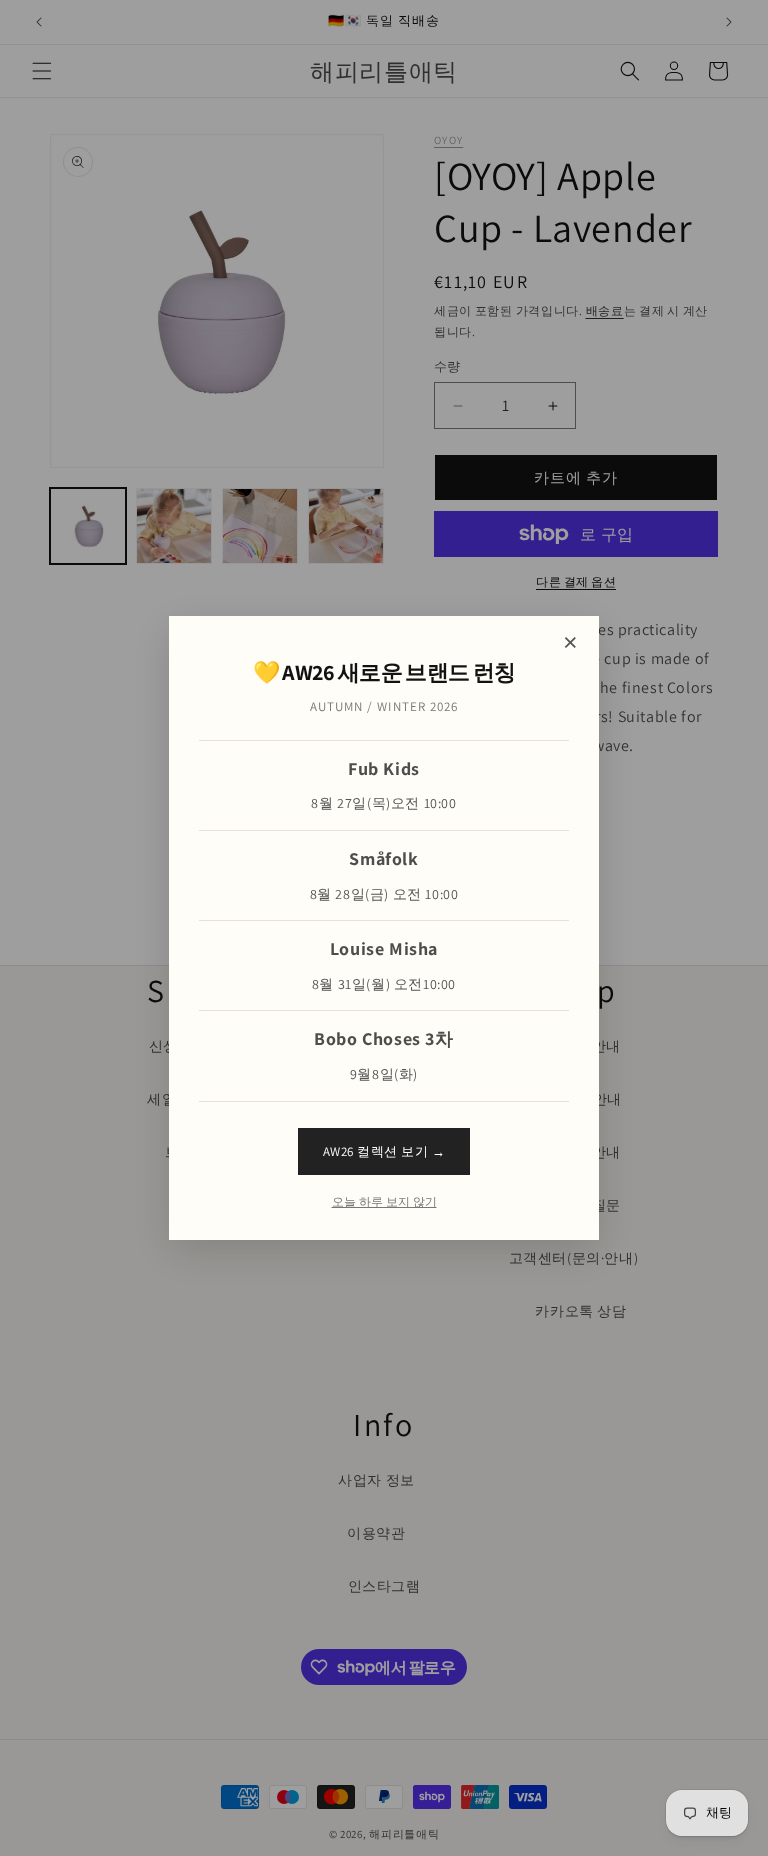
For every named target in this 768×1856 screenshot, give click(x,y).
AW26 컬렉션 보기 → (384, 1151)
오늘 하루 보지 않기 (384, 1202)
